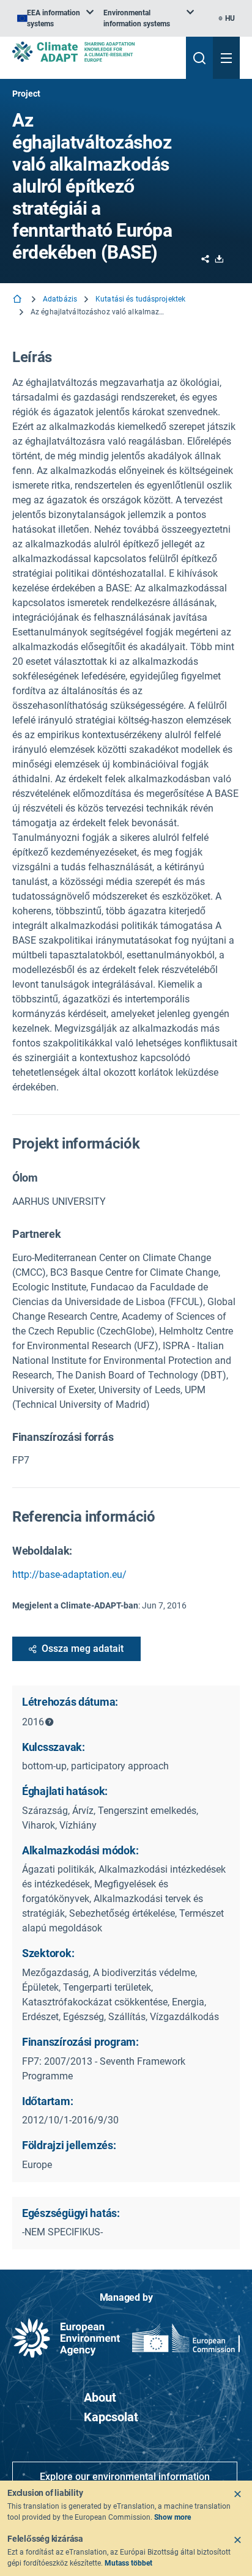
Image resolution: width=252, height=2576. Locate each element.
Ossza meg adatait (83, 1649)
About (100, 2397)
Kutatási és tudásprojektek (140, 299)
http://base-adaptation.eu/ (69, 1575)
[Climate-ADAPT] (94, 52)
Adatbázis (60, 299)
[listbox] (55, 18)
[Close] (237, 2494)
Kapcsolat (111, 2417)
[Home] (18, 300)
